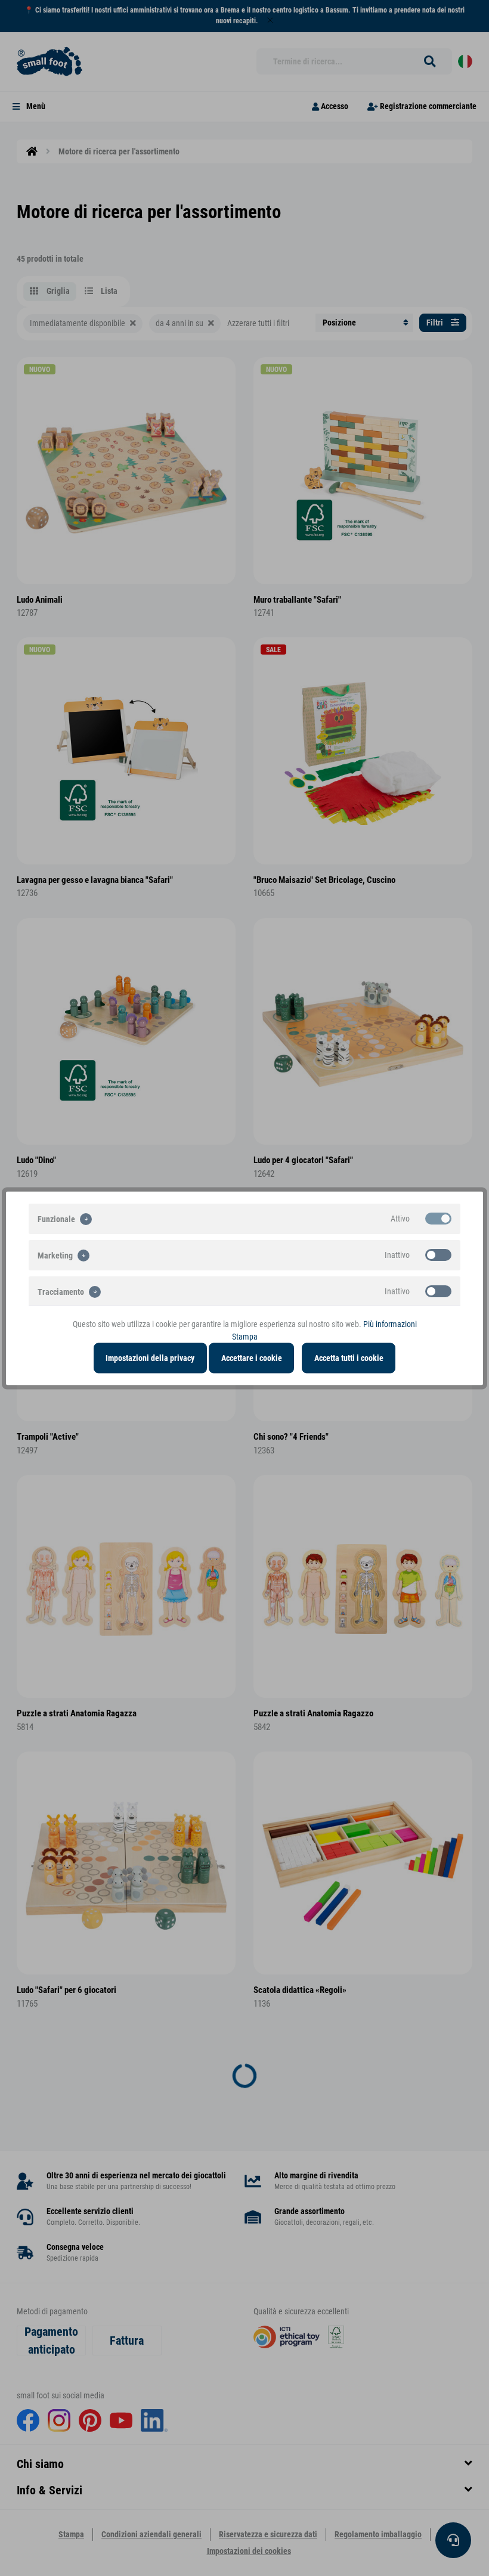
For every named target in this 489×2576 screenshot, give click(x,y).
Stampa (245, 1336)
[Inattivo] (438, 1254)
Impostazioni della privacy (150, 1357)
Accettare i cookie (252, 1357)
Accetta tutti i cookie (349, 1357)
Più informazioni (390, 1323)
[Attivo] (438, 1218)
